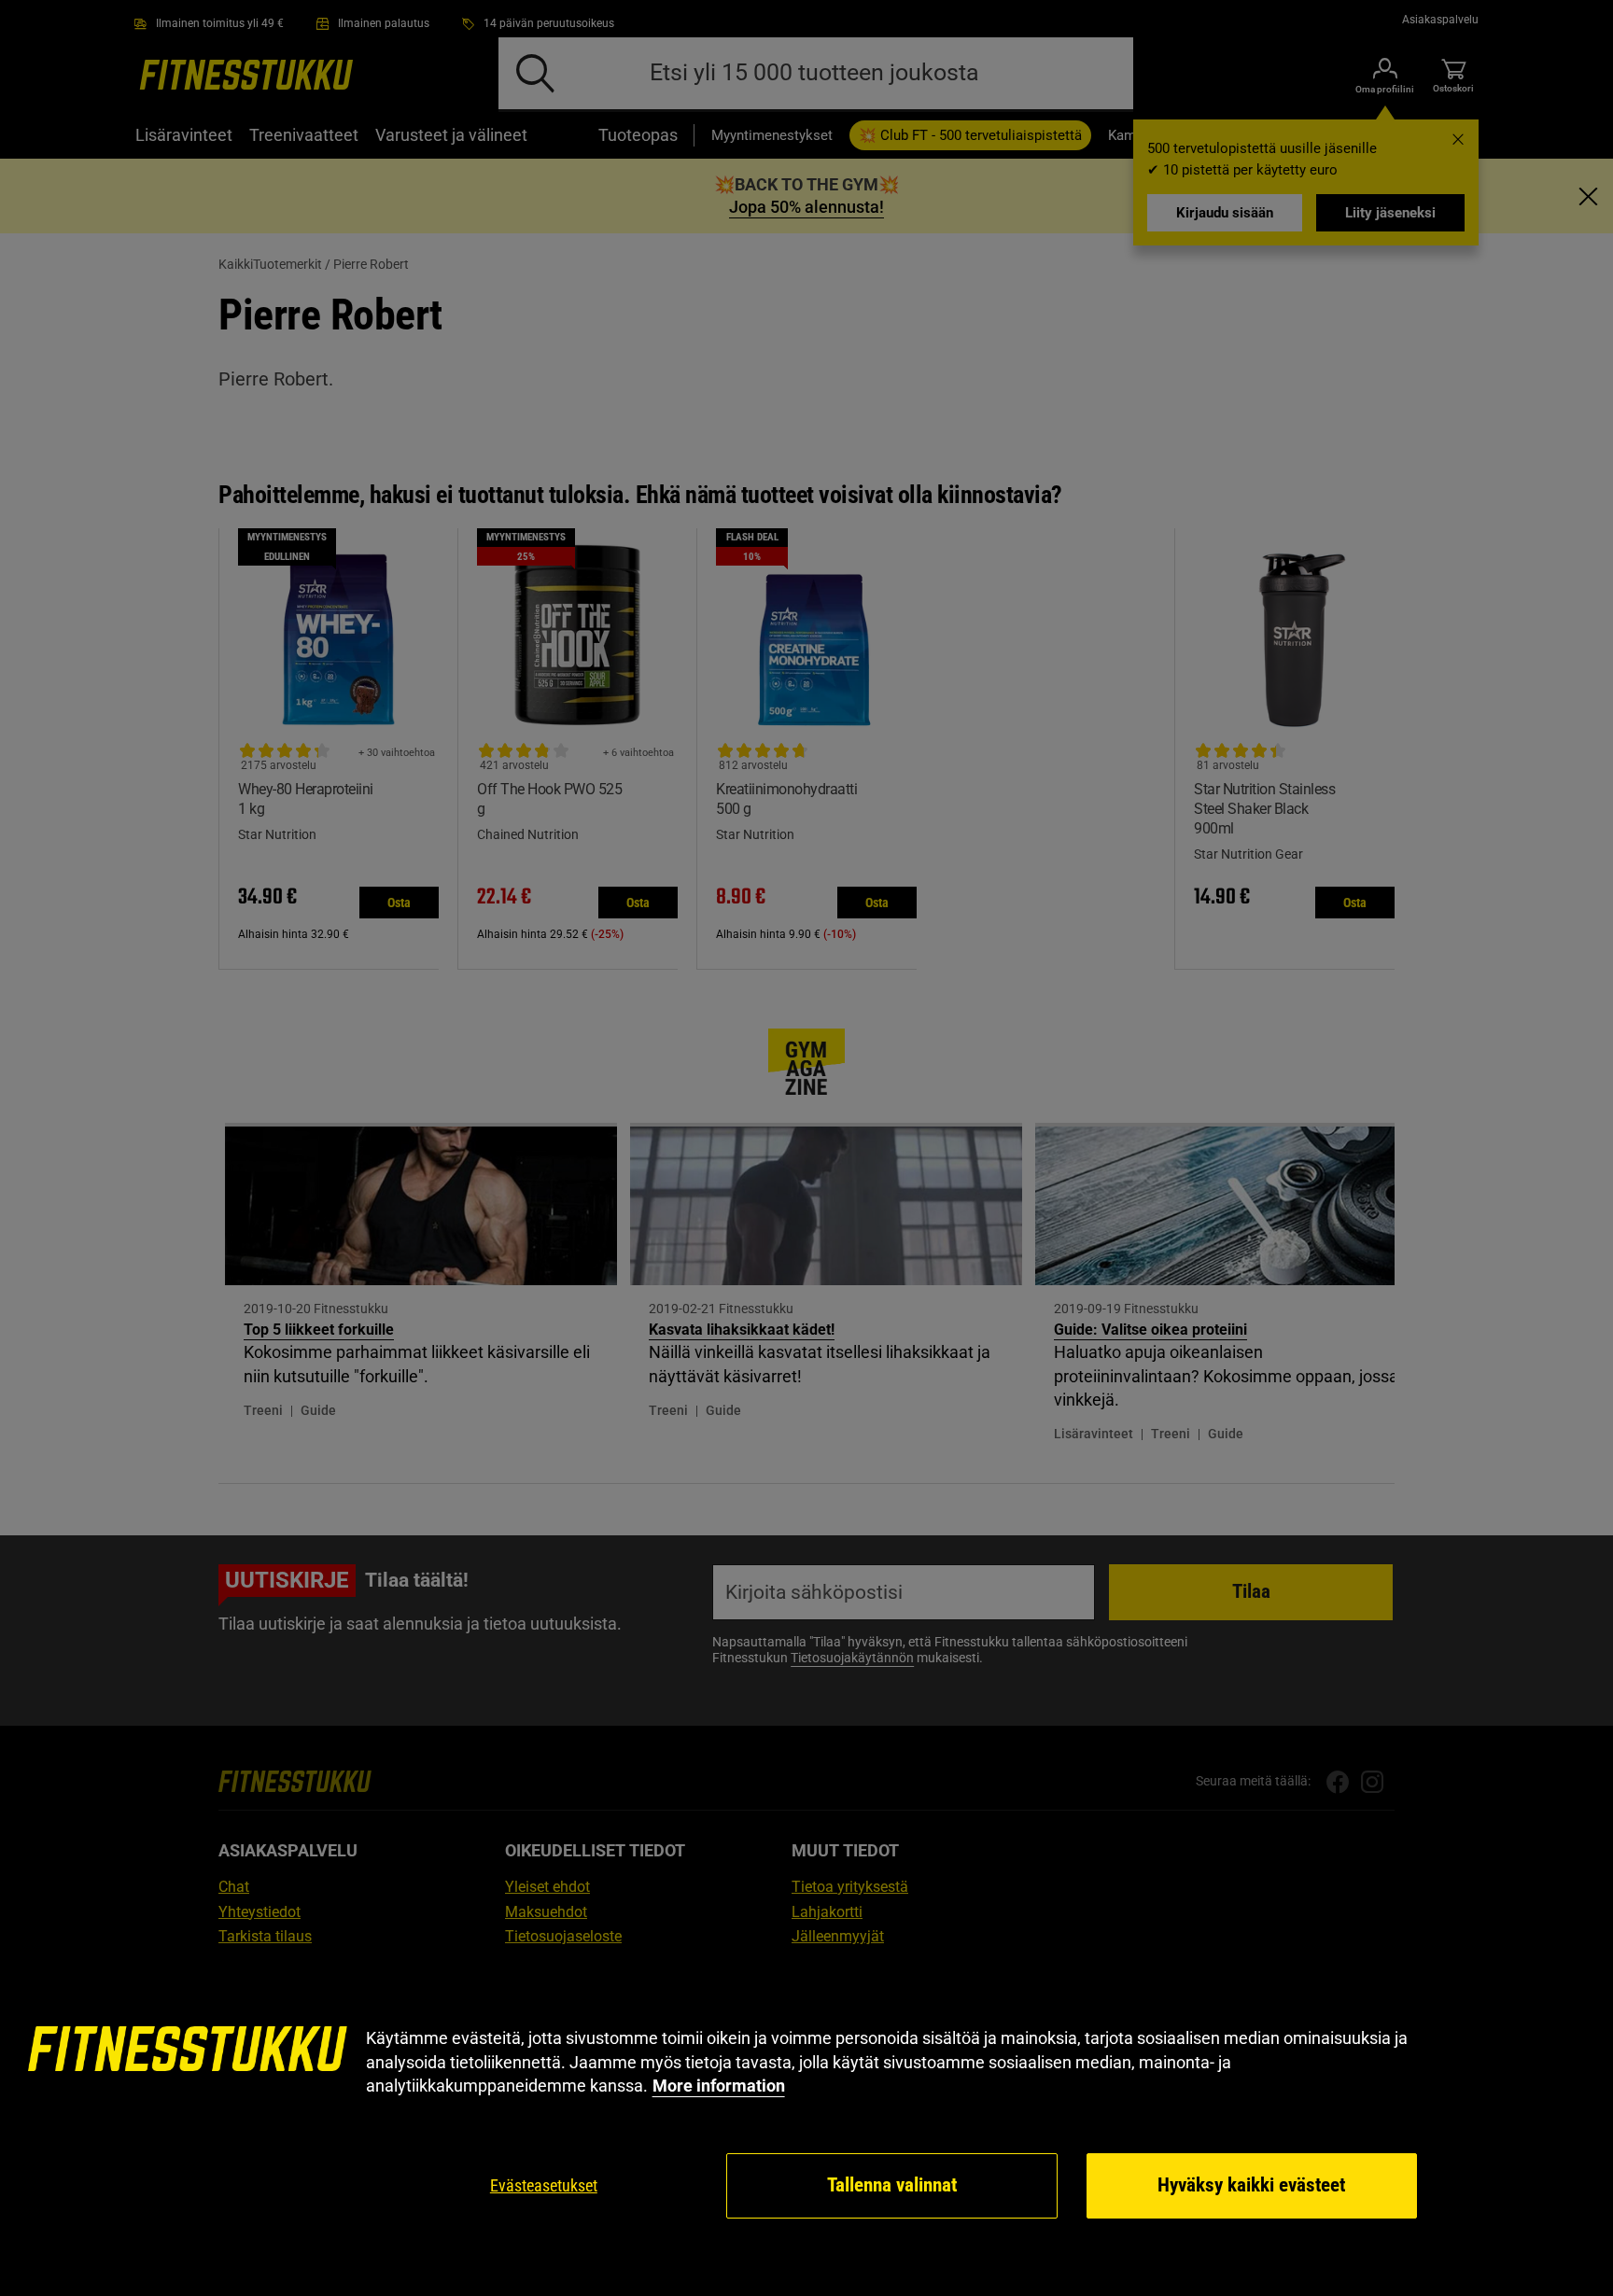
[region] (806, 2124)
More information (719, 2086)
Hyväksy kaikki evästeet (1251, 2185)
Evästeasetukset (544, 2185)
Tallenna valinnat (892, 2185)
